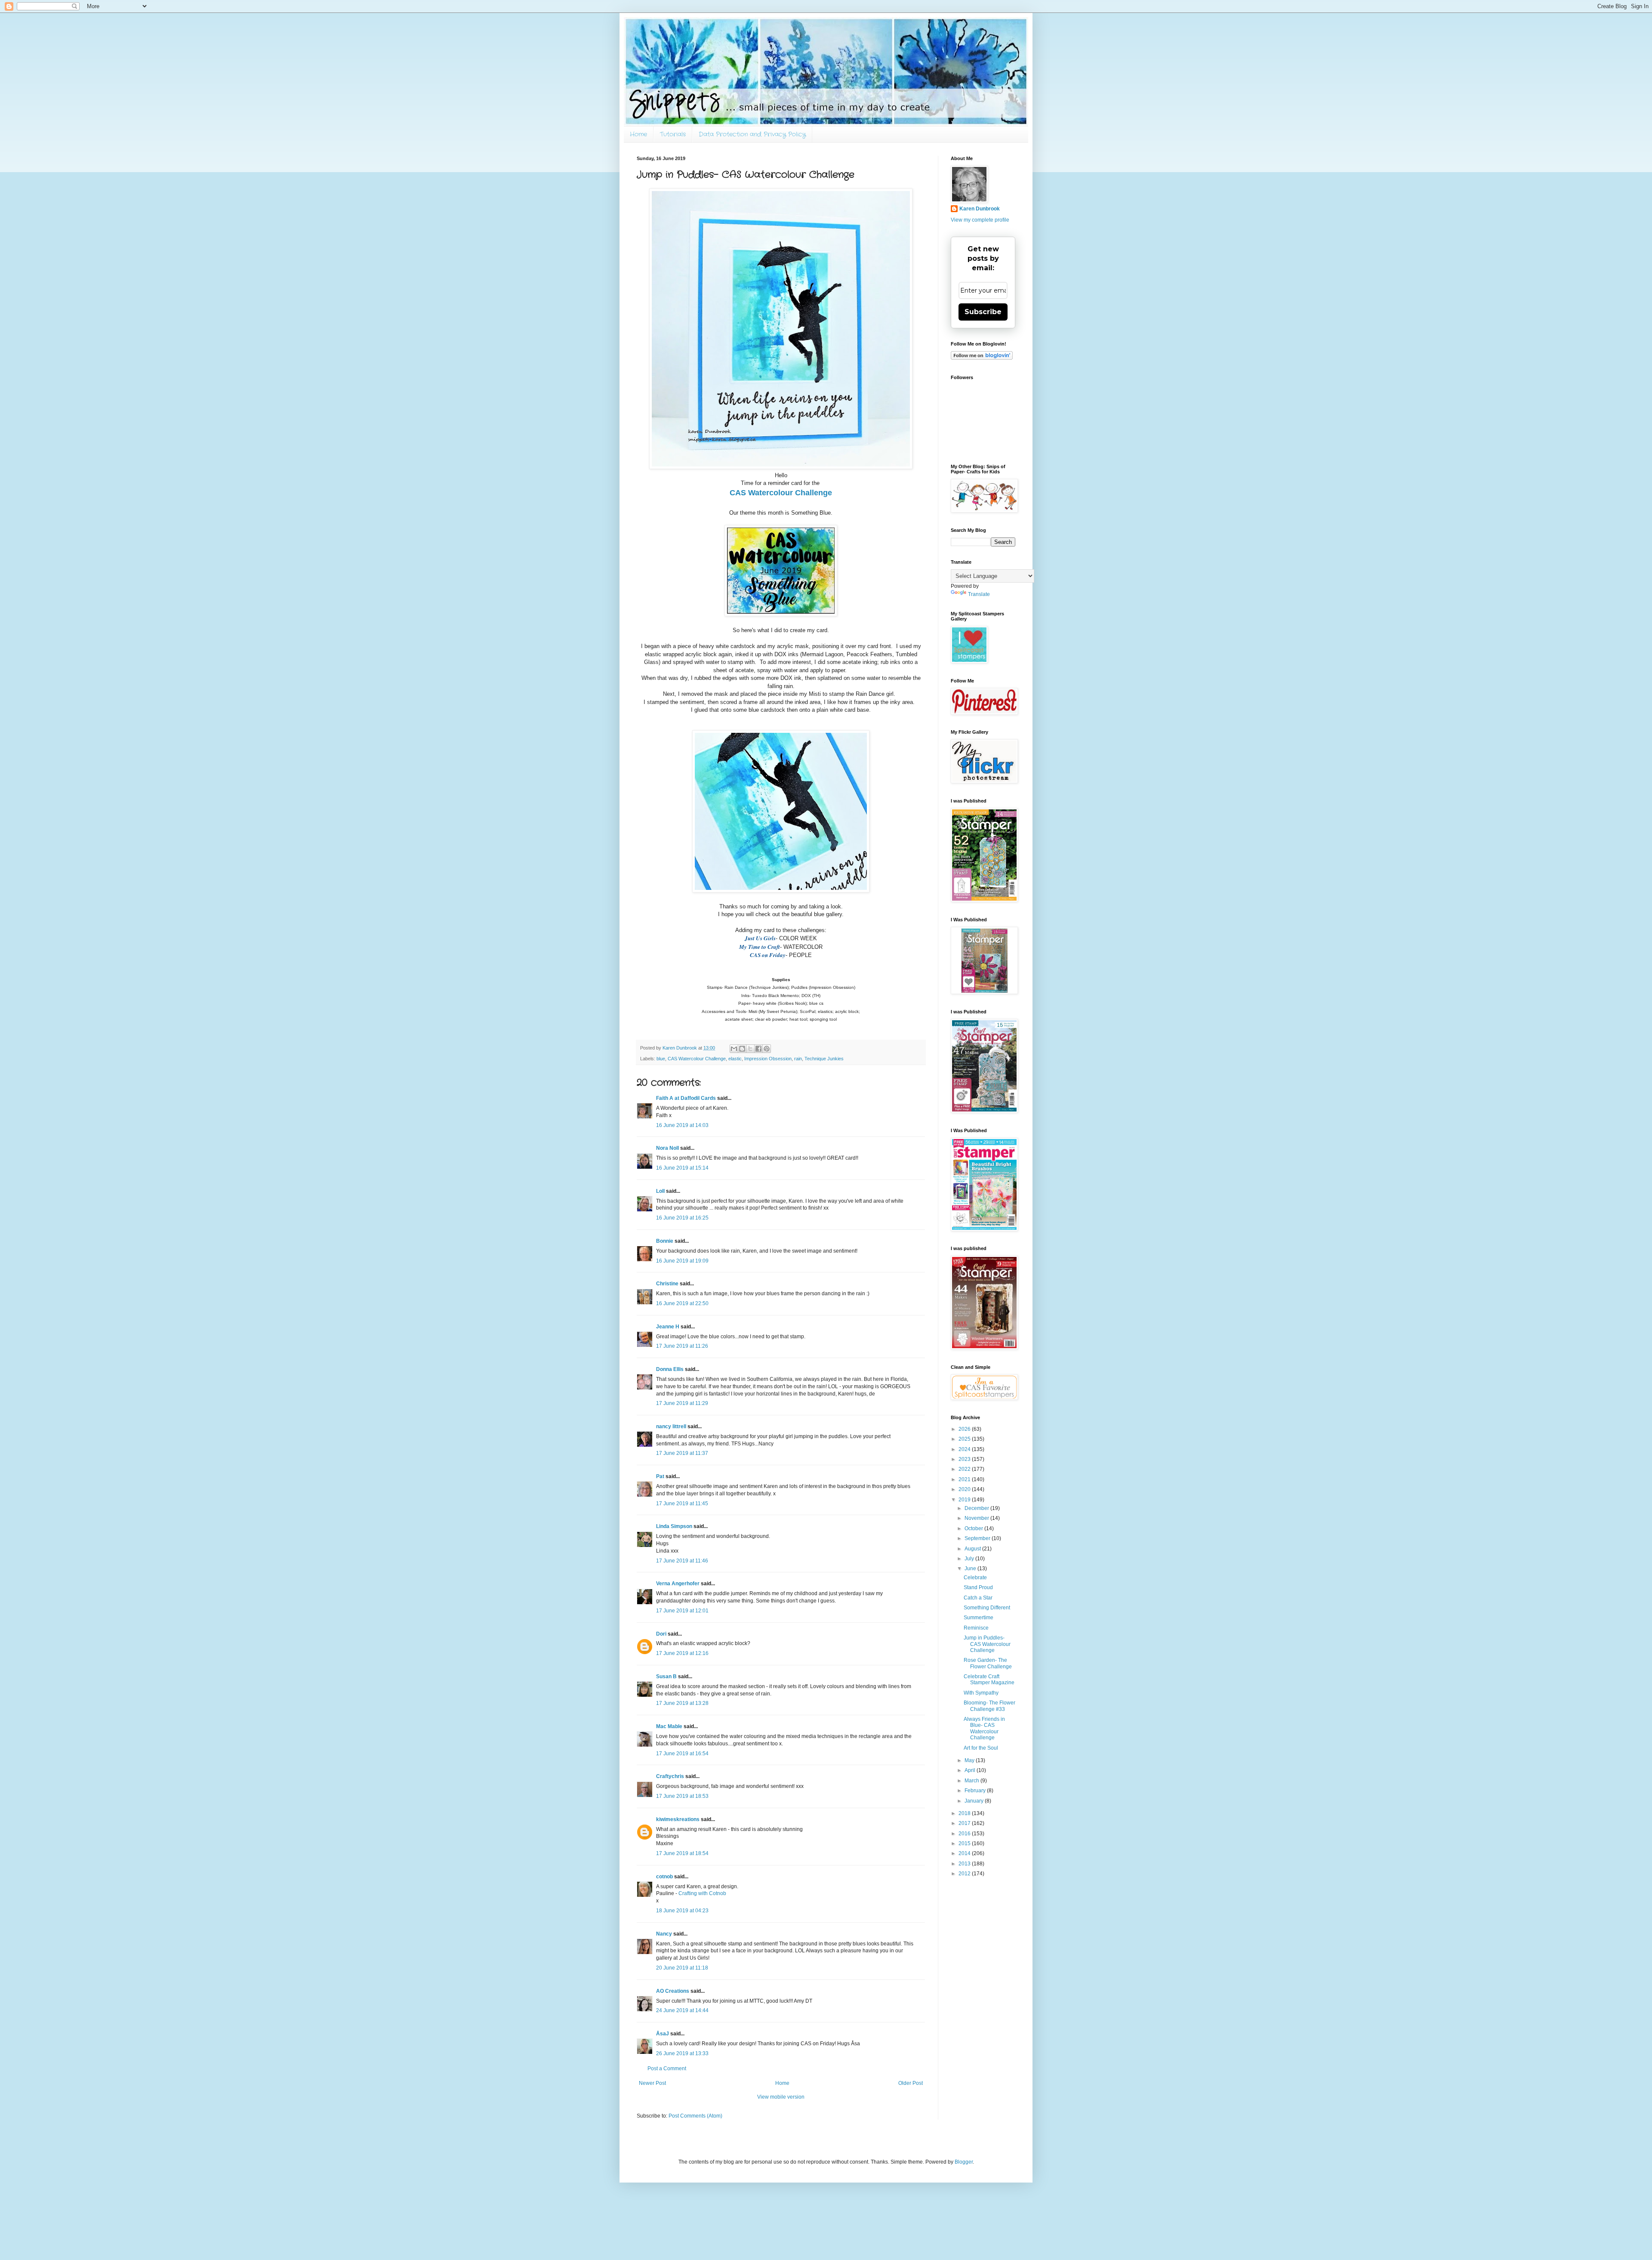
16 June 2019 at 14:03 (682, 1125)
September (978, 1538)
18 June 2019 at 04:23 (682, 1911)
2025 (965, 1439)
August (973, 1549)
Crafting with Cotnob (702, 1893)
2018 (965, 1813)
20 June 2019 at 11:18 (682, 1968)
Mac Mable (669, 1726)
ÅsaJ (663, 2034)
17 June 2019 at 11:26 (682, 1346)
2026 (965, 1429)
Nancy (664, 1934)
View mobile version (781, 2097)
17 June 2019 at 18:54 (682, 1853)
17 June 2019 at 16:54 (682, 1754)
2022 (965, 1469)
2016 (965, 1834)
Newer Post (652, 2083)
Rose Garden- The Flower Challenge (988, 1663)
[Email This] (734, 1049)
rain (798, 1059)
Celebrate (975, 1578)
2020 (965, 1489)
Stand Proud (978, 1587)
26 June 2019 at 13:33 (682, 2053)
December (977, 1508)
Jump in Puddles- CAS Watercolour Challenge (987, 1644)
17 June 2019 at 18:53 (682, 1796)
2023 (965, 1459)
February (976, 1791)
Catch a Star (978, 1598)
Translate (979, 594)
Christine (667, 1284)
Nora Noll (667, 1148)
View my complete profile (980, 220)
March (972, 1781)
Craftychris (670, 1776)
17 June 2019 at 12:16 (682, 1653)
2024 (965, 1449)
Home (638, 134)
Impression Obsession (768, 1059)
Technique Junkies (824, 1059)
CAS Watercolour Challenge (697, 1059)
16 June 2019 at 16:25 (682, 1218)
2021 (965, 1479)
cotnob (664, 1877)
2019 (965, 1500)
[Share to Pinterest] (767, 1049)
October (974, 1528)
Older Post (911, 2083)
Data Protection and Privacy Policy (752, 134)
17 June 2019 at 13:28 (682, 1703)
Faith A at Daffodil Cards (686, 1098)
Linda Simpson (674, 1526)
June (971, 1568)
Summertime (979, 1618)
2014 (965, 1853)
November (977, 1518)
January (975, 1801)
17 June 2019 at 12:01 (682, 1611)
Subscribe (983, 312)
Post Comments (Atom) (695, 2116)
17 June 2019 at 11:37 (682, 1453)
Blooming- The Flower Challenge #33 (989, 1706)
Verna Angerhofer (678, 1584)
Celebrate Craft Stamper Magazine (989, 1680)
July (970, 1559)
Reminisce (976, 1628)
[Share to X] (750, 1049)
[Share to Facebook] (758, 1049)
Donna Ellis (670, 1369)
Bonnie (665, 1241)
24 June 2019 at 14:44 (682, 2010)
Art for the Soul (981, 1748)
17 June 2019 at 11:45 (682, 1504)
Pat (660, 1476)
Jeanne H (668, 1327)
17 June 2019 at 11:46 (682, 1561)
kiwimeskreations (678, 1819)
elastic (735, 1059)
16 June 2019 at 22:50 (682, 1303)
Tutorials (673, 134)
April (971, 1770)
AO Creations (673, 1991)
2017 (965, 1823)
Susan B (666, 1676)
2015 (965, 1843)
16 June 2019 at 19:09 (682, 1261)
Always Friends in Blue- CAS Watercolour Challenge (984, 1728)
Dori (661, 1634)
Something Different (987, 1608)
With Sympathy (981, 1693)
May (970, 1760)
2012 (965, 1874)
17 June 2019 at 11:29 (682, 1403)
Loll (660, 1191)
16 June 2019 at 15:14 (682, 1168)
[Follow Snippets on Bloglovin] (982, 358)
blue (661, 1059)
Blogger (964, 2162)
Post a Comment (667, 2069)
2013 (965, 1864)
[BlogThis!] (742, 1049)
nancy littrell (671, 1426)
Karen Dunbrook (980, 209)
